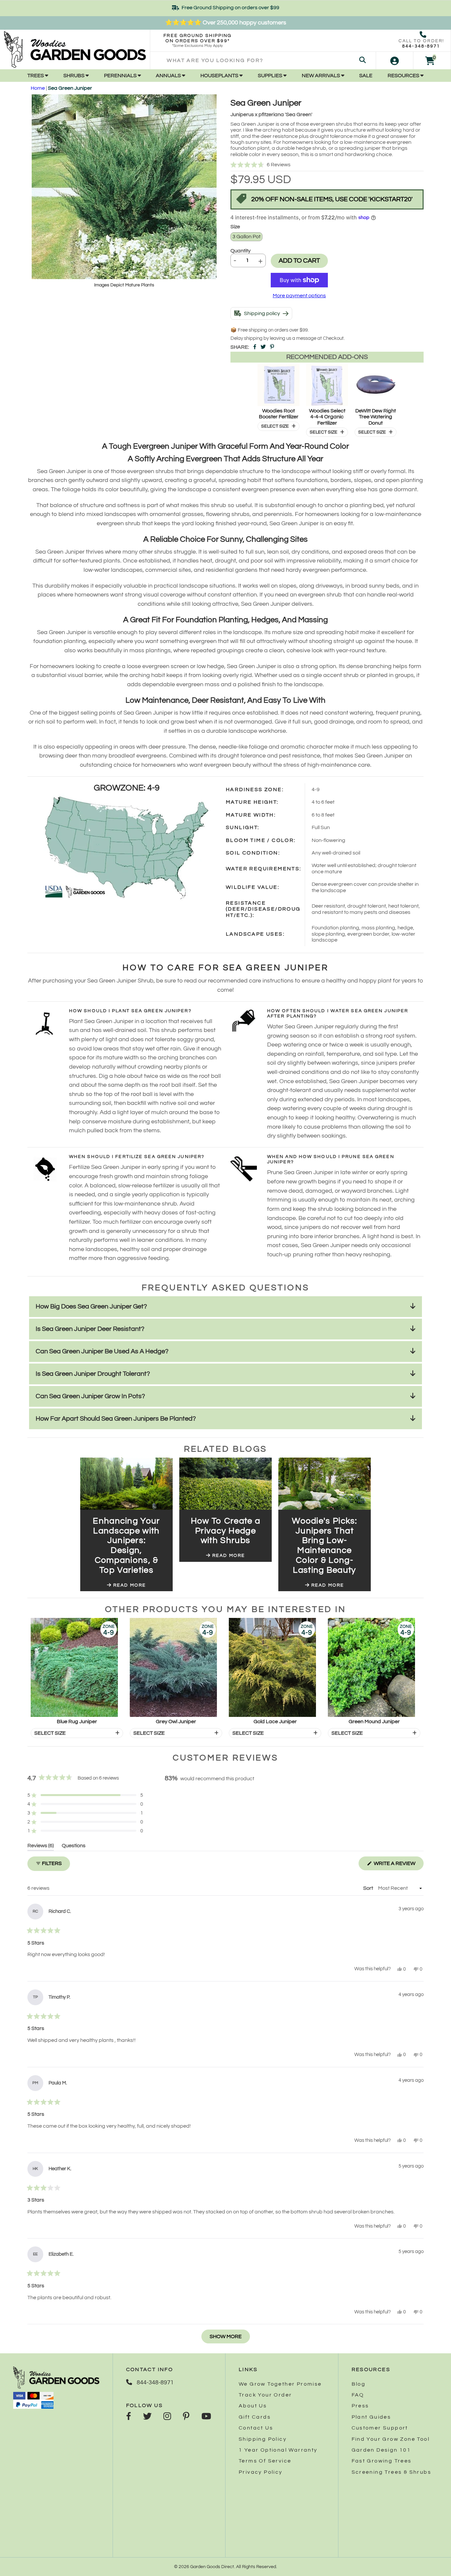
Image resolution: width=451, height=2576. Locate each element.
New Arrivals (321, 76)
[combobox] (263, 61)
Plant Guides (371, 2417)
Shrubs (74, 76)
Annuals (169, 76)
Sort (369, 1888)
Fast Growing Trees (382, 2461)
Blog (359, 2384)
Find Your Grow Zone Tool (391, 2439)
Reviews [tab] (41, 1847)
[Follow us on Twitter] (147, 2417)
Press (360, 2406)
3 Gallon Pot (246, 237)
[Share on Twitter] (263, 347)
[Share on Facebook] (255, 347)
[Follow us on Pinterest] (186, 2417)
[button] (327, 165)
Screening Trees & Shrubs (392, 2472)
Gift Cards (255, 2417)
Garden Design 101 (381, 2450)
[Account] (395, 61)
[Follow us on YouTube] (206, 2417)
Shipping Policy (263, 2439)
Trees (36, 76)
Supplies (271, 76)
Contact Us (256, 2428)
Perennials (121, 76)
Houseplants (220, 76)
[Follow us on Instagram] (167, 2417)
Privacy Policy (261, 2472)
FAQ (358, 2395)
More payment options (299, 296)
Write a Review (398, 1865)
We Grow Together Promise (280, 2384)
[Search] (363, 61)
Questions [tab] (74, 1847)
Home (38, 88)
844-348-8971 (421, 46)
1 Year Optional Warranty (278, 2450)
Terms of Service (265, 2461)
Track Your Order (265, 2395)
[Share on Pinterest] (272, 347)
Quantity (241, 251)
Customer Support (380, 2428)
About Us (253, 2406)
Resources (404, 76)
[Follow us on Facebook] (129, 2417)
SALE (366, 76)
